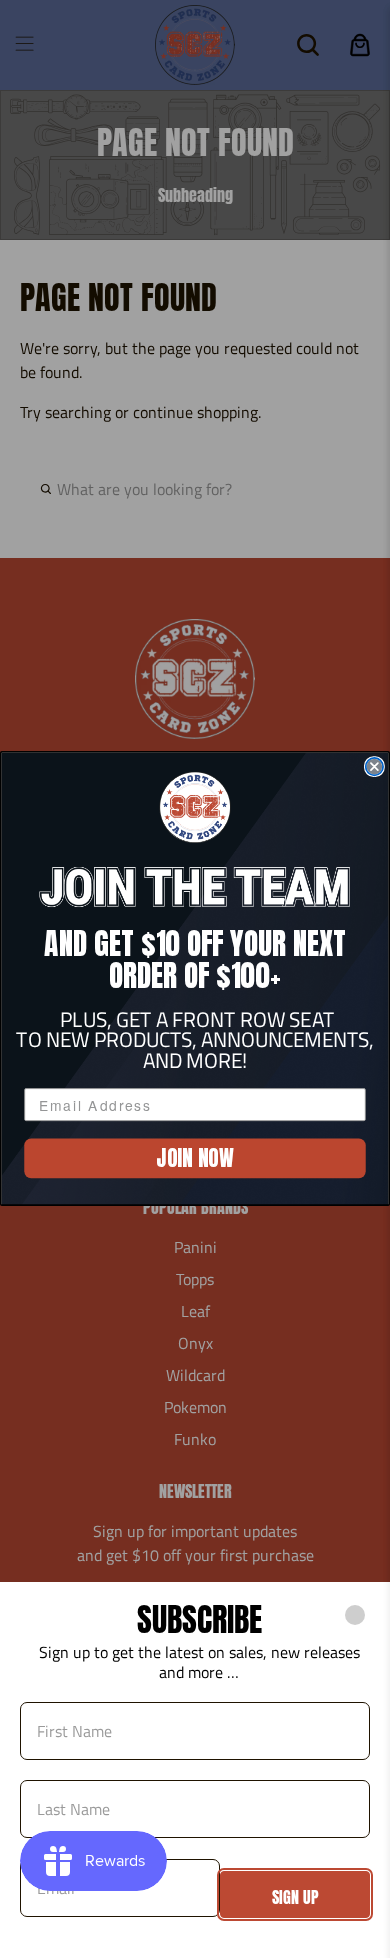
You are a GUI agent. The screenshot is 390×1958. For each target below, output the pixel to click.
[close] (355, 1615)
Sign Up (295, 1897)
